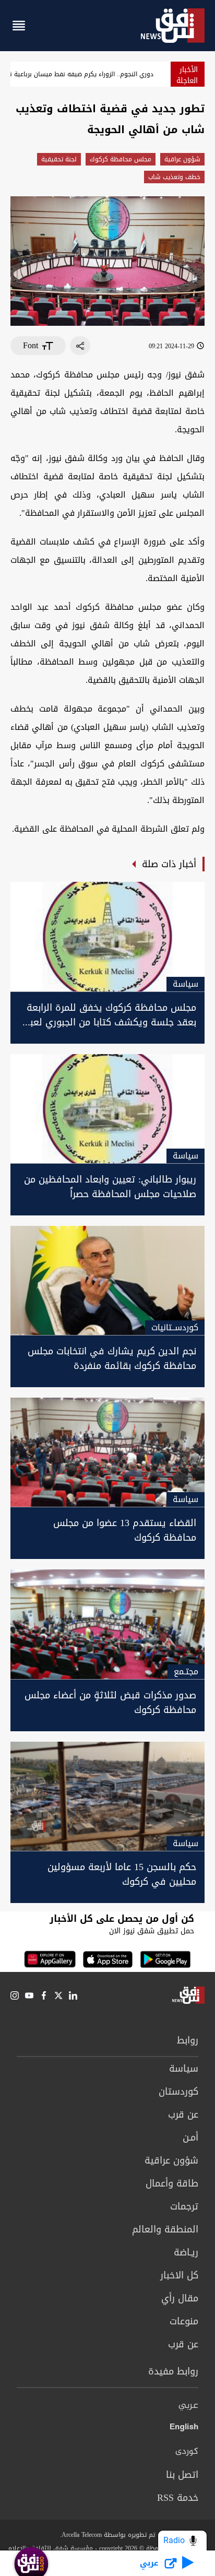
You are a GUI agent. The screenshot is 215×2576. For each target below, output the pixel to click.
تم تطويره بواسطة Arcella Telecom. (107, 2535)
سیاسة (184, 2069)
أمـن (190, 2137)
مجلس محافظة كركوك (121, 159)
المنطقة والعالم (165, 2229)
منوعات (184, 2321)
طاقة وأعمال (172, 2183)
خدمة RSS (178, 2498)
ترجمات (184, 2206)
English (184, 2429)
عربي (188, 2406)
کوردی (187, 2452)
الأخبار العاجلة (187, 75)
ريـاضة (186, 2252)
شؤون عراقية (182, 159)
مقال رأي (180, 2298)
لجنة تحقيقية (59, 159)
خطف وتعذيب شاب (174, 177)
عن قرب (183, 2114)
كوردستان (178, 2091)
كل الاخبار (179, 2275)
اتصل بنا (182, 2475)
